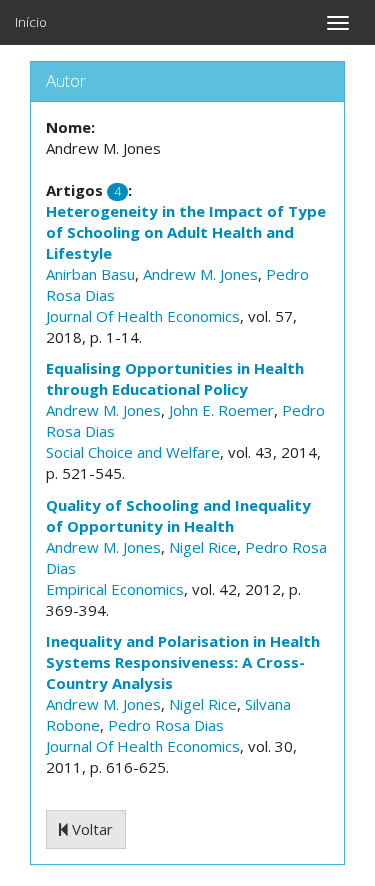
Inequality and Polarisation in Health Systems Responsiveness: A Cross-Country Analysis (183, 662)
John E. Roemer (221, 410)
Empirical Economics (115, 589)
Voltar (90, 829)
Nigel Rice (203, 547)
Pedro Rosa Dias (166, 725)
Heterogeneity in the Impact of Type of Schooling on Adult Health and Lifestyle (186, 232)
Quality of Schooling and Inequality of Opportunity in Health (178, 515)
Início (31, 22)
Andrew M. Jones (200, 274)
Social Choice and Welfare (133, 452)
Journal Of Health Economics (143, 316)
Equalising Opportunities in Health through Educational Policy (175, 378)
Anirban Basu (90, 274)
